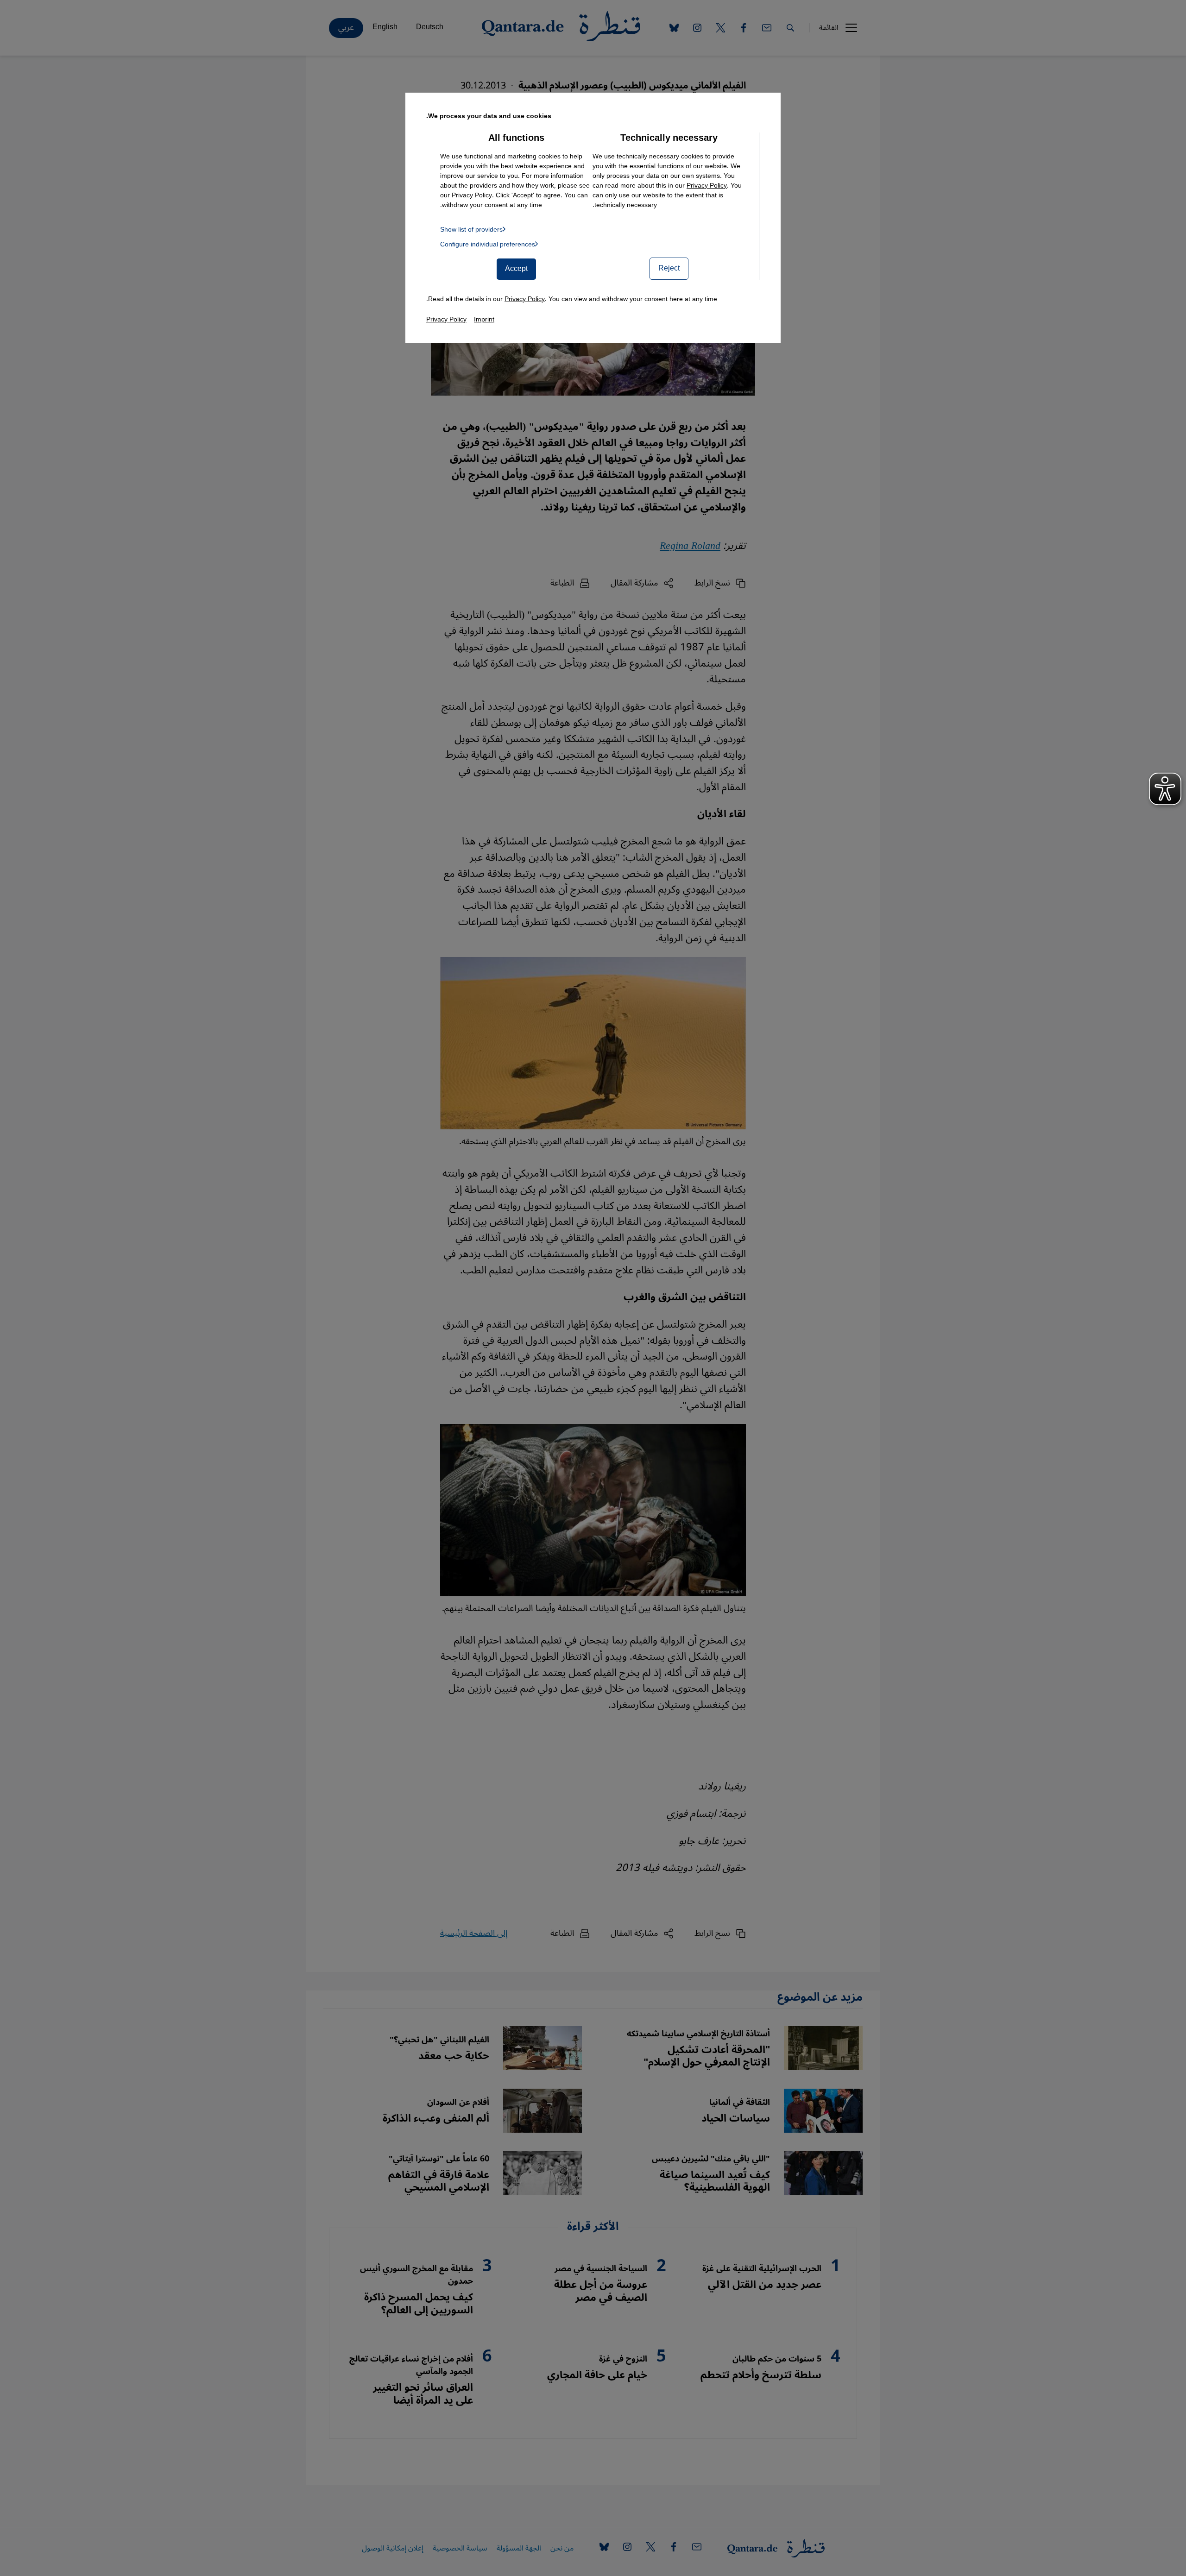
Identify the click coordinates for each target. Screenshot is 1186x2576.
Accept (516, 269)
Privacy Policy (707, 186)
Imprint (484, 319)
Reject (669, 268)
